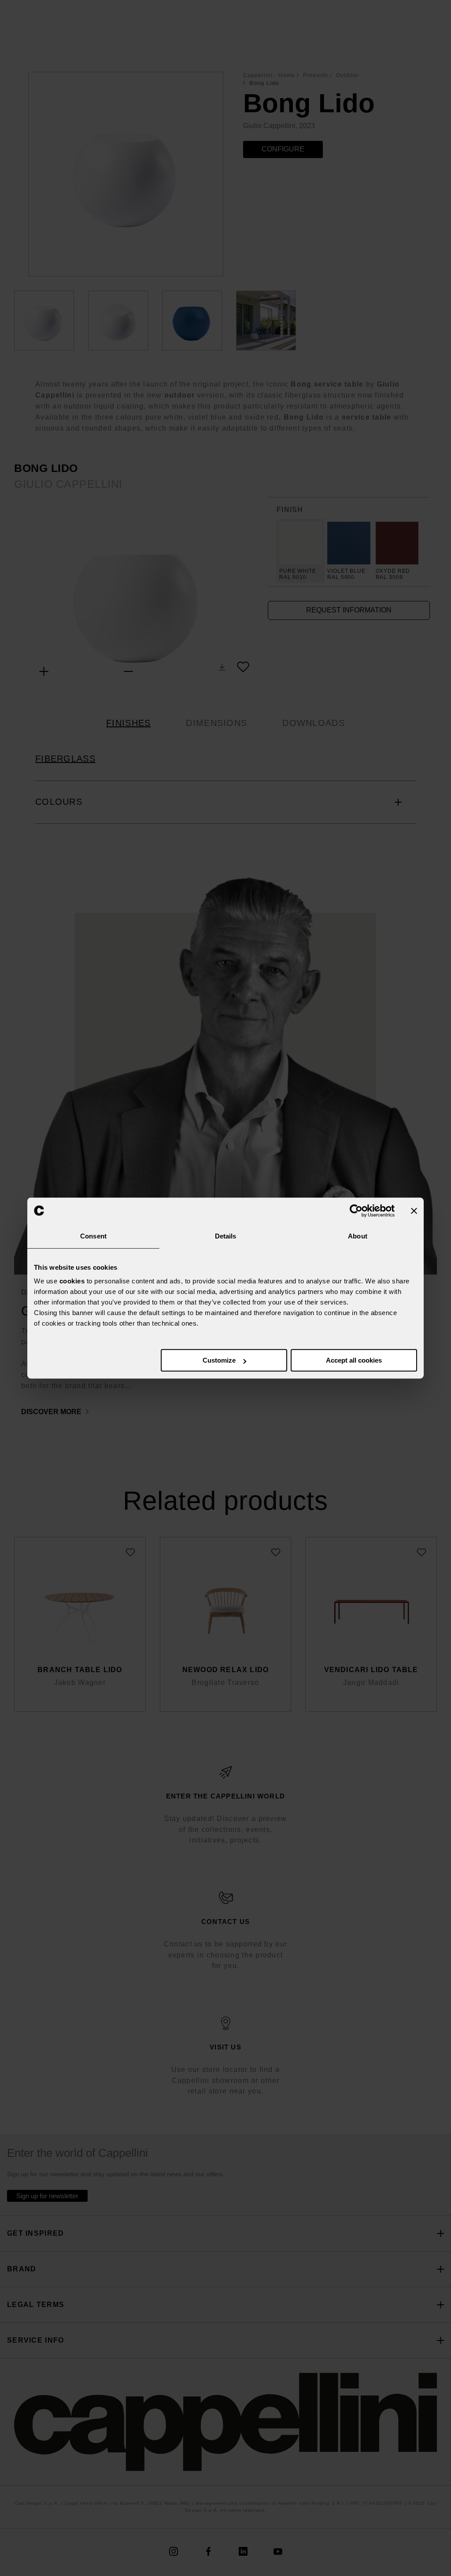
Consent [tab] (93, 1236)
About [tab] (358, 1236)
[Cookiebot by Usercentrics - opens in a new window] (356, 1211)
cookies (72, 1281)
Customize (219, 1360)
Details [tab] (226, 1236)
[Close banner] (414, 1211)
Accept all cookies (354, 1360)
